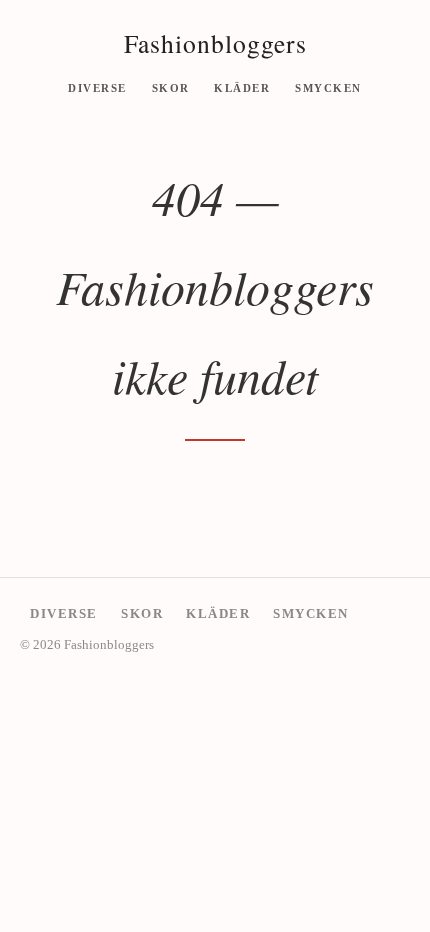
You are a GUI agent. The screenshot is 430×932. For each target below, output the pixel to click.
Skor (171, 87)
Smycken (328, 87)
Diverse (97, 87)
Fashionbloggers (215, 43)
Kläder (242, 87)
